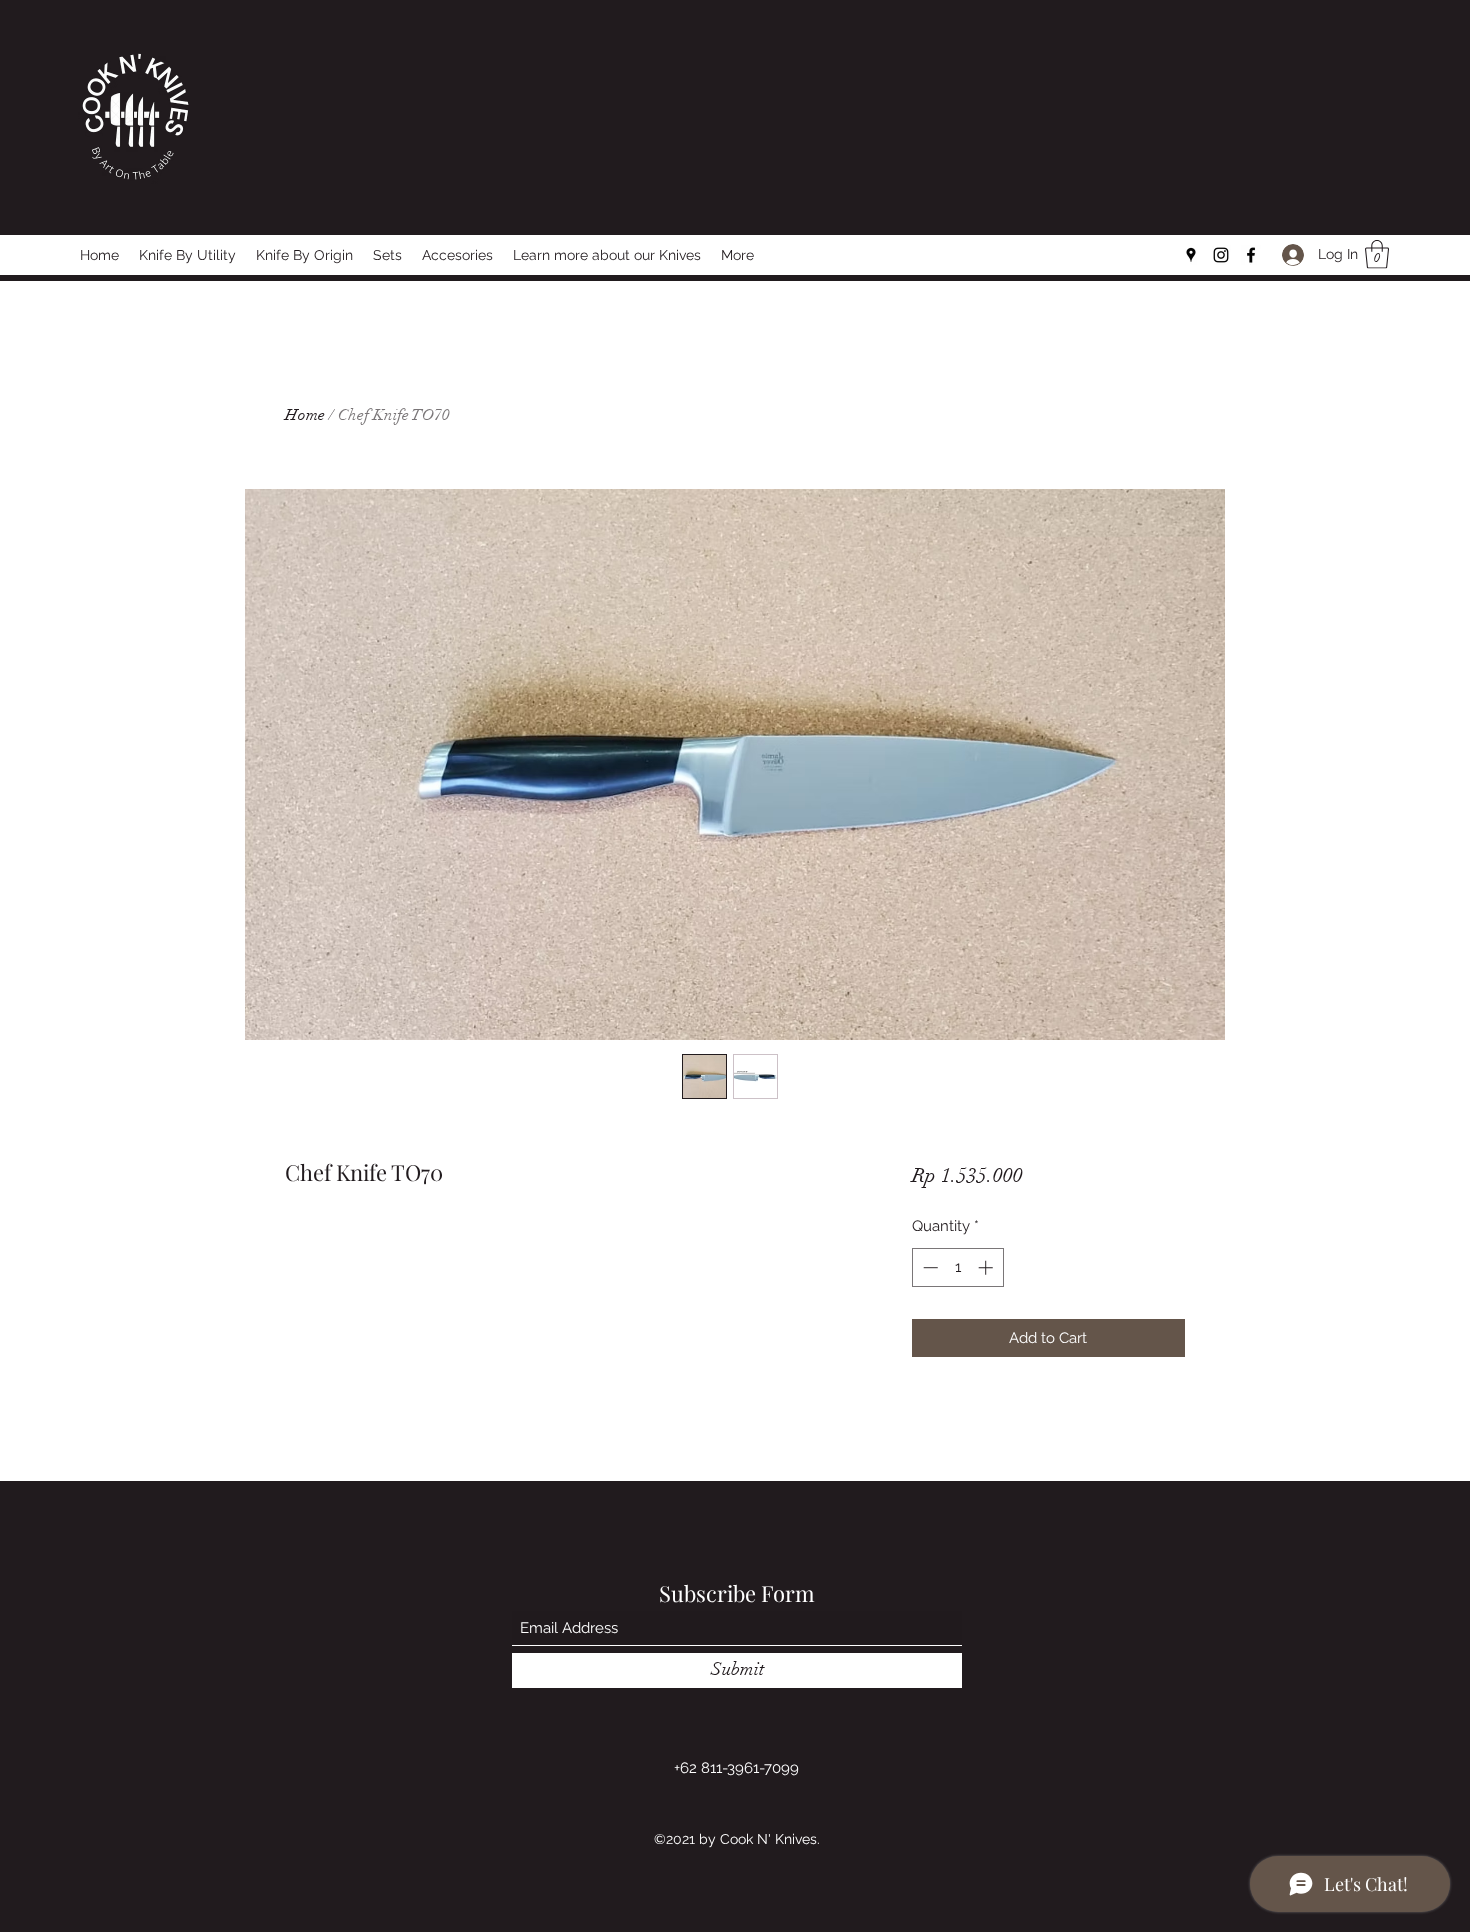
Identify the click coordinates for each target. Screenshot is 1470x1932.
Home (305, 415)
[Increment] (987, 1267)
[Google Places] (1191, 255)
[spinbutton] (957, 1267)
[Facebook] (1251, 255)
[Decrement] (928, 1267)
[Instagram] (1221, 255)
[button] (1377, 254)
